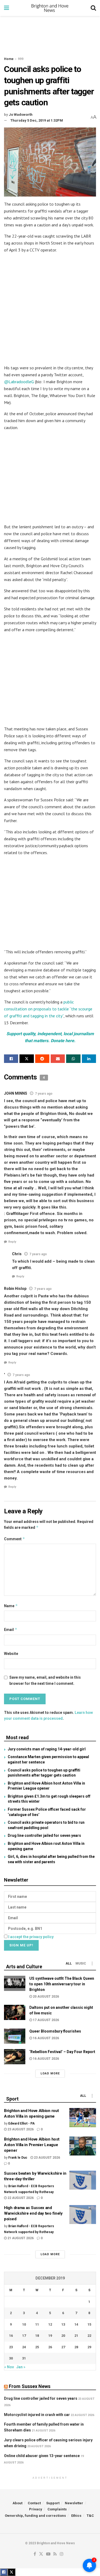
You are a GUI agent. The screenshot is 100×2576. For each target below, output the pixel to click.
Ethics (76, 2516)
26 (50, 2347)
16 (11, 2336)
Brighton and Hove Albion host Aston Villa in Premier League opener (32, 2145)
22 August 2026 (20, 2198)
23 (11, 2347)
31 (24, 2358)
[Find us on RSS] (55, 2554)
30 (11, 2358)
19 (50, 2336)
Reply (12, 1242)
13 (63, 2324)
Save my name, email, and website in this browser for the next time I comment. (45, 1680)
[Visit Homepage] (50, 8)
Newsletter (74, 2503)
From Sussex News (30, 2386)
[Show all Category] (92, 1963)
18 (37, 2336)
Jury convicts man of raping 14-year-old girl (47, 1749)
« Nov (9, 2367)
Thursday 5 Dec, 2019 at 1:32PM (37, 120)
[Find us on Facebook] (35, 2554)
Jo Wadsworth (21, 115)
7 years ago (44, 1094)
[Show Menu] (7, 8)
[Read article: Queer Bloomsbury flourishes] (15, 2036)
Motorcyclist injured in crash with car (37, 2415)
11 (37, 2324)
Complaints (57, 2509)
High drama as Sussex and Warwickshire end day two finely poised (33, 2213)
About (17, 2503)
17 (24, 2336)
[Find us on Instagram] (62, 2554)
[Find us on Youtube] (48, 2554)
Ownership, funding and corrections (35, 2516)
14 (76, 2324)
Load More (50, 2073)
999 (21, 59)
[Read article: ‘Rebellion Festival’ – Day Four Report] (15, 2057)
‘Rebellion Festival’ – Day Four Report (62, 2052)
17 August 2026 (45, 2020)
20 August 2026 (45, 1997)
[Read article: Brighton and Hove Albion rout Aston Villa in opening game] (83, 2118)
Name (11, 1606)
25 (37, 2347)
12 (50, 2324)
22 (89, 2336)
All (69, 1963)
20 (63, 2336)
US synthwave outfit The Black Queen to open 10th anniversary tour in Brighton (62, 1984)
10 (24, 2324)
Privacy (36, 2509)
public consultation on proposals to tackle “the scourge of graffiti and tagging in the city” (48, 1009)
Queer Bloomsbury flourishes (55, 2031)
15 (89, 2324)
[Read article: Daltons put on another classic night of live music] (15, 2012)
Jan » (21, 2367)
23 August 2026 (20, 2129)
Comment (15, 1539)
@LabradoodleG (19, 382)
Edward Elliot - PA (21, 2123)
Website (11, 1654)
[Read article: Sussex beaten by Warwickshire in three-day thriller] (83, 2180)
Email (11, 1629)
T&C (90, 2516)
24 (24, 2347)
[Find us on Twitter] (41, 2554)
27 (63, 2347)
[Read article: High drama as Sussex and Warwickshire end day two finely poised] (83, 2215)
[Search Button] (93, 8)
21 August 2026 (20, 2238)
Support (53, 2503)
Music (81, 1963)
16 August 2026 (45, 2038)
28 (76, 2347)
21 (76, 2336)
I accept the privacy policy (31, 1937)
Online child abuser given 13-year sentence (42, 2456)
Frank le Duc (18, 2158)
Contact (34, 2503)
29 (89, 2347)
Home (9, 59)
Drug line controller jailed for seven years (44, 1835)
